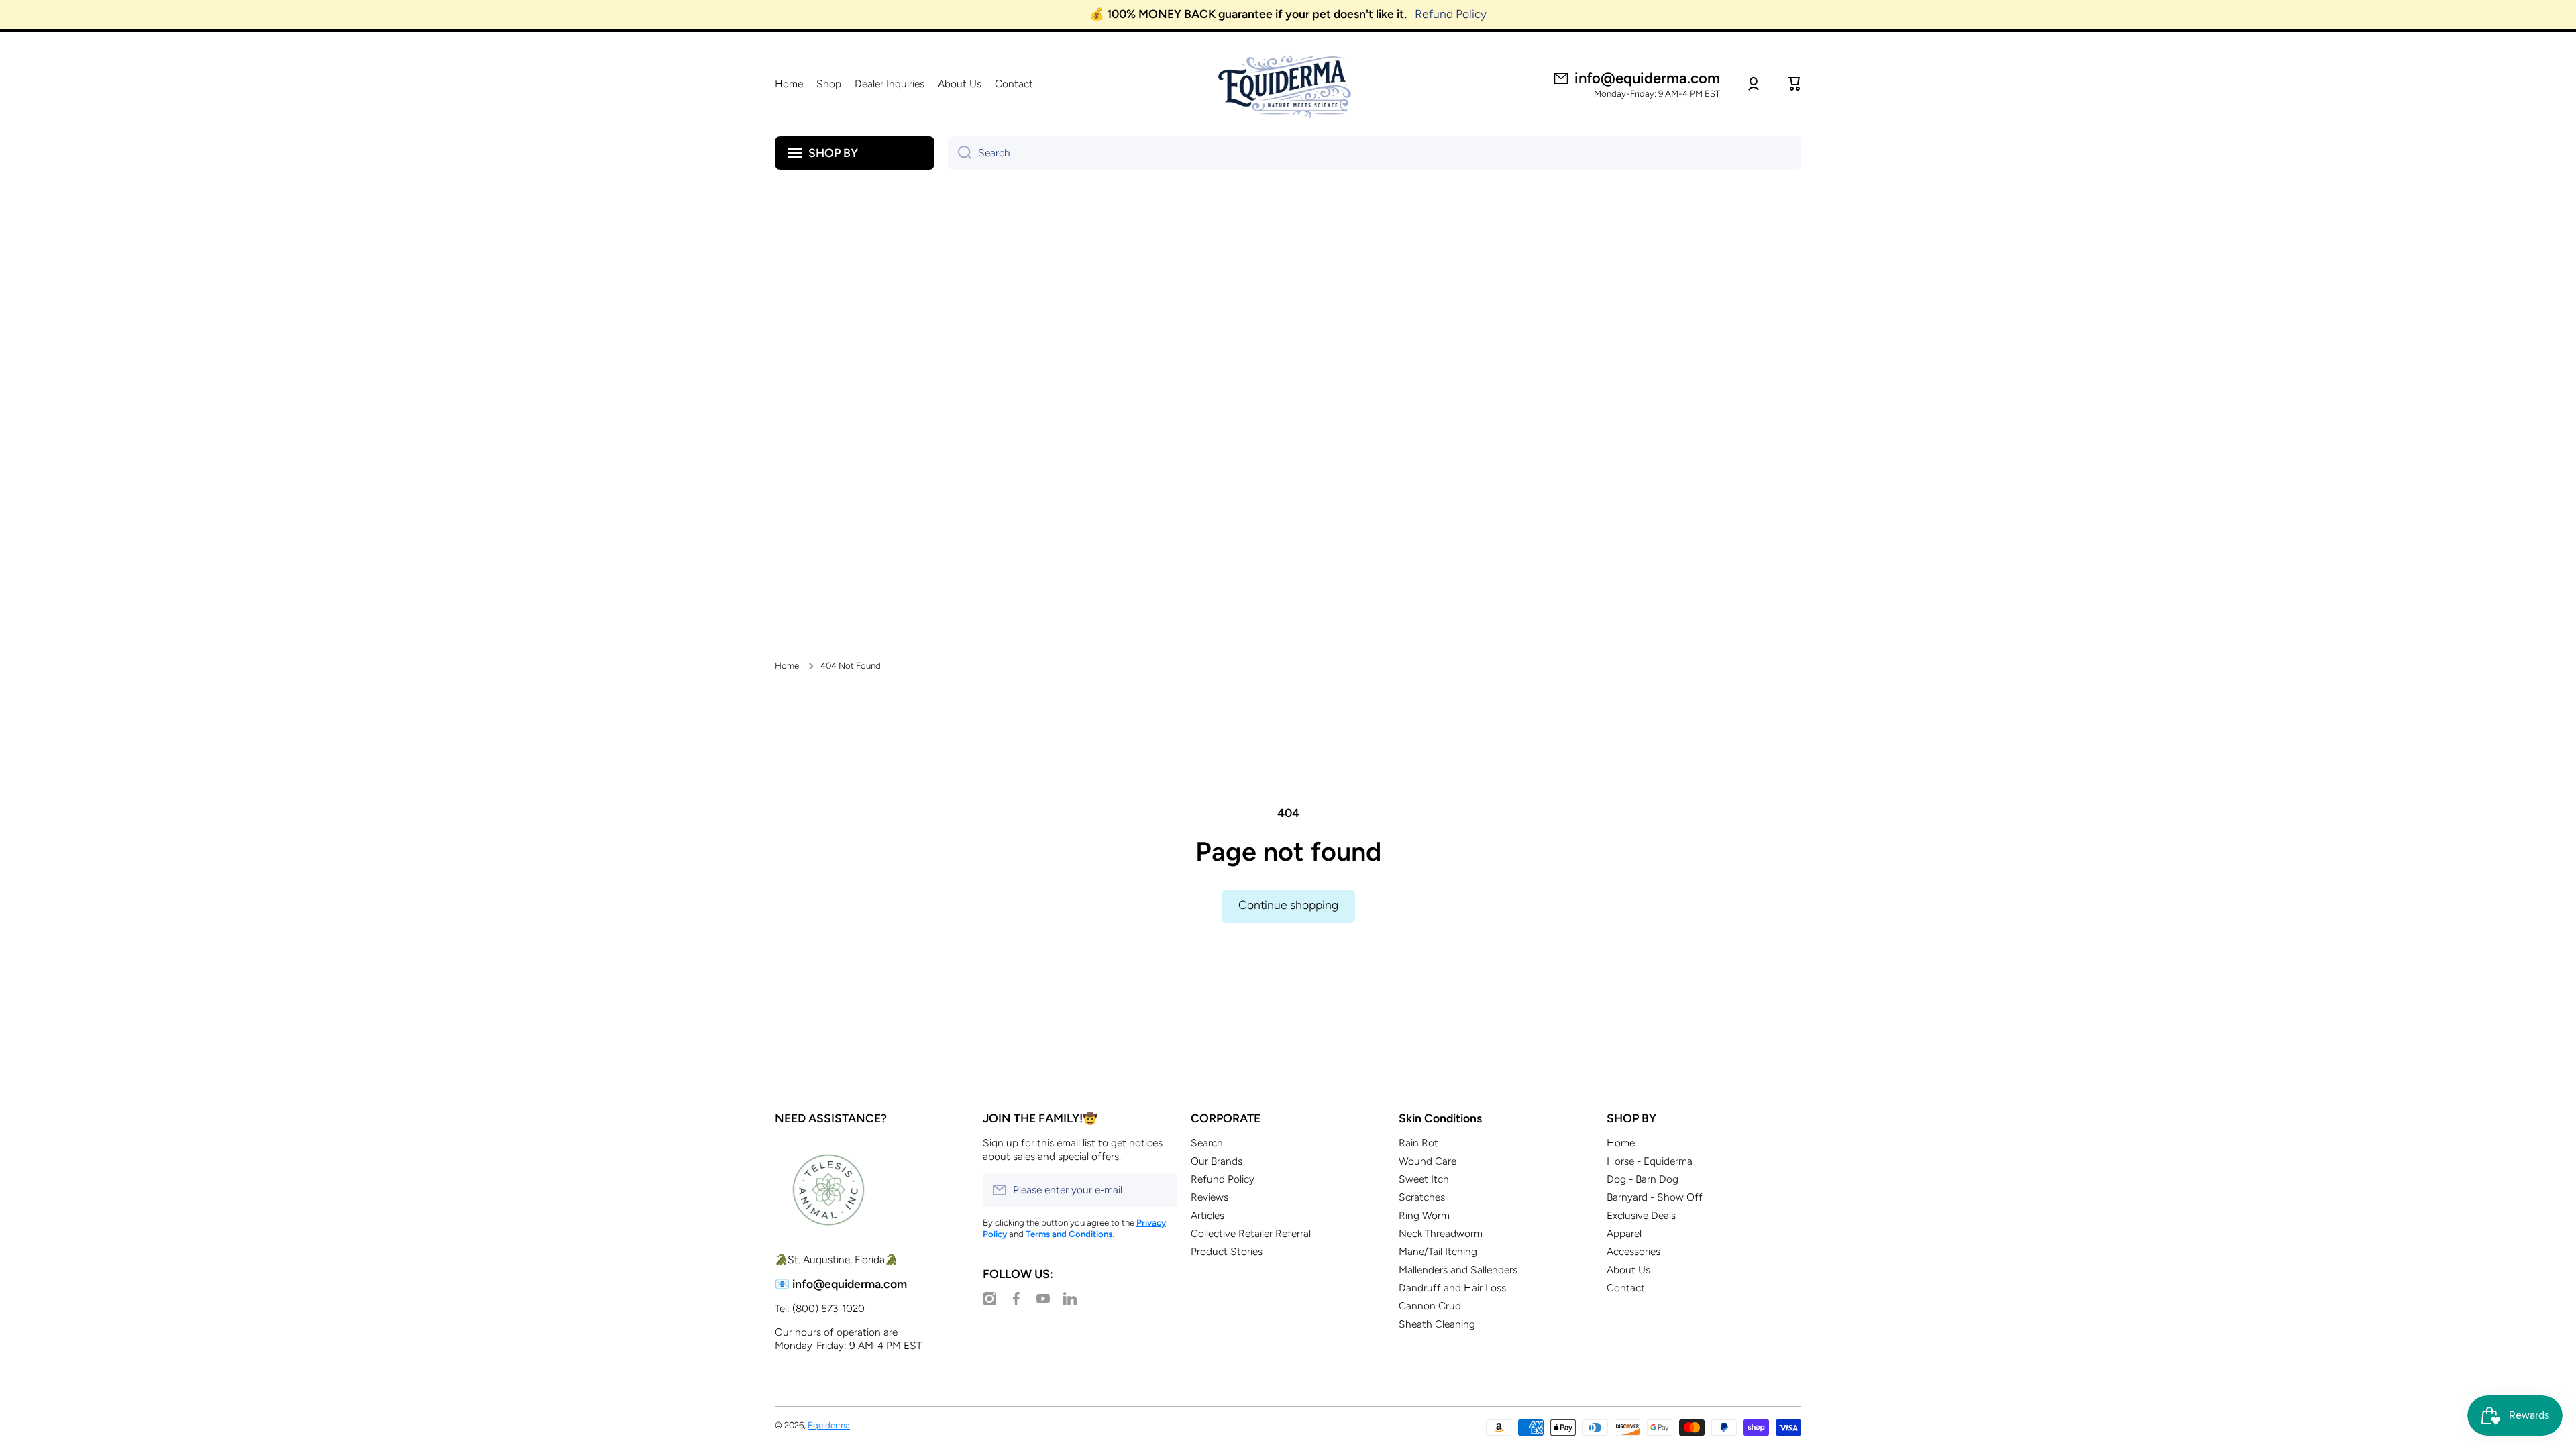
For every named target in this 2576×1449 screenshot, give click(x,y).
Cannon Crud (1430, 1306)
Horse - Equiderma (1650, 1161)
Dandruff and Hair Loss (1452, 1288)
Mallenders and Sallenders (1458, 1270)
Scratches (1422, 1197)
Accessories (1633, 1251)
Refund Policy (1223, 1179)
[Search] (960, 153)
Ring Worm (1424, 1215)
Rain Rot (1418, 1143)
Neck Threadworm (1441, 1233)
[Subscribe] (1161, 1190)
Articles (1207, 1215)
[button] (1794, 84)
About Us (1628, 1270)
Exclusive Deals (1641, 1215)
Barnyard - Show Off (1655, 1197)
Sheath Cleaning (1437, 1324)
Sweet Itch (1424, 1179)
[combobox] (1375, 153)
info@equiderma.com (1647, 78)
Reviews (1210, 1197)
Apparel (1624, 1233)
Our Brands (1217, 1161)
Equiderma (829, 1425)
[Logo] (1288, 84)
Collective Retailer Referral (1251, 1233)
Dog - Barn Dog (1643, 1179)
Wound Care (1428, 1161)
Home (787, 665)
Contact (1626, 1288)
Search (1207, 1143)
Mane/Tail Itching (1438, 1251)
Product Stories (1227, 1251)
